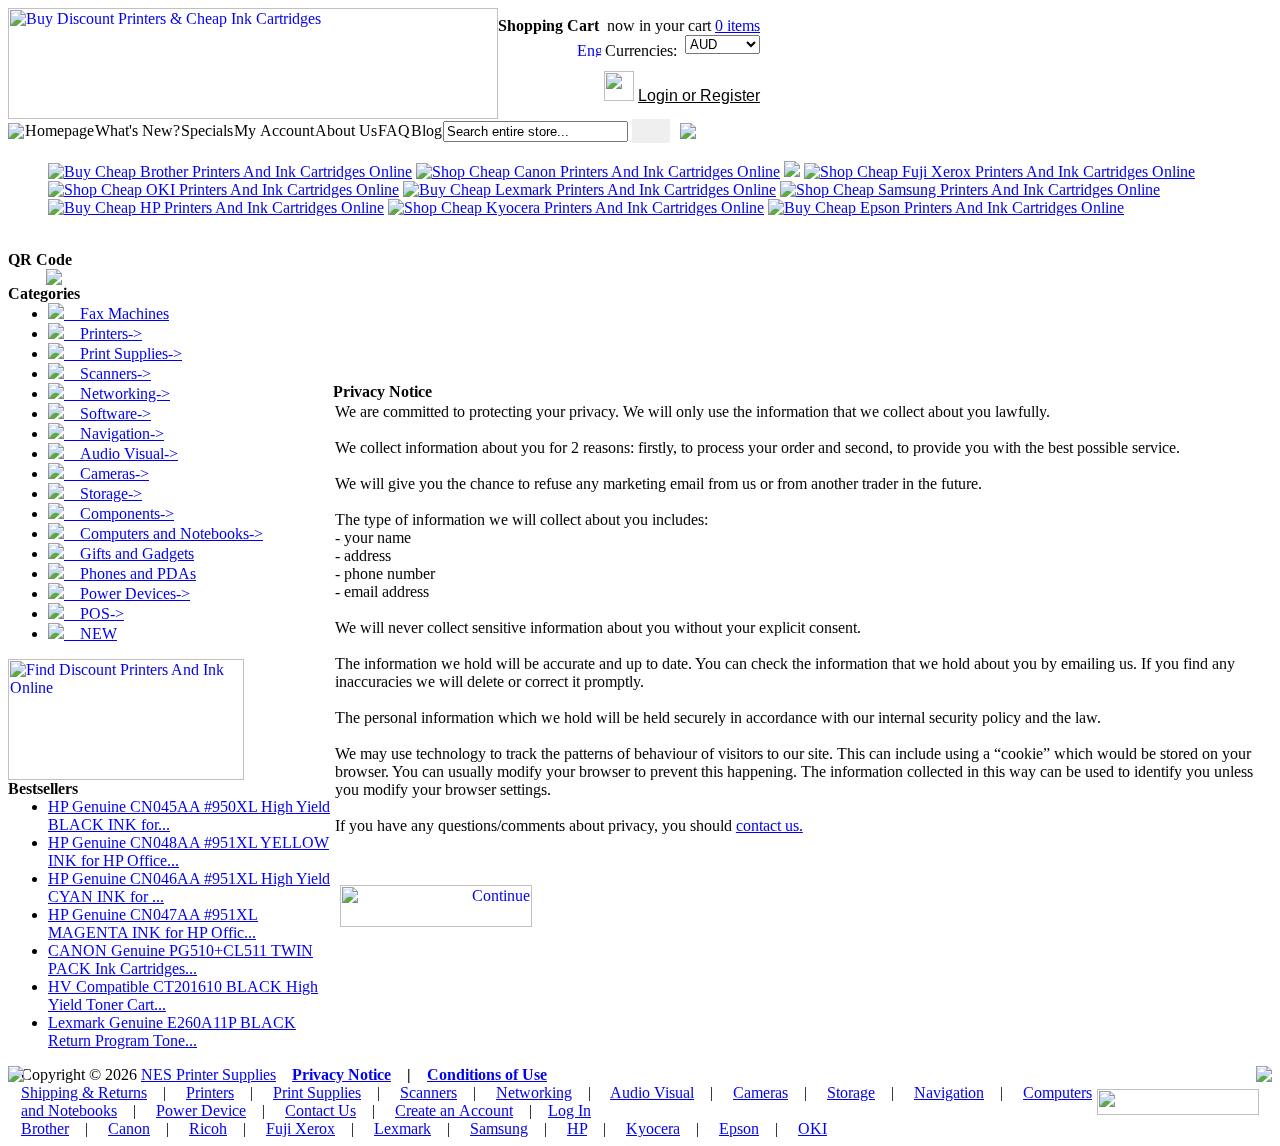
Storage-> (103, 493)
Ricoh (208, 1128)
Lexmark (402, 1128)
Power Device (201, 1110)
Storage (851, 1092)
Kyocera (653, 1128)
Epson (739, 1128)
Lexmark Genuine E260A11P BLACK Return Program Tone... (172, 1031)
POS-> (94, 613)
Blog (426, 130)
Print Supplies (317, 1092)
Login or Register (699, 95)
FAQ (394, 130)
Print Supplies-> (123, 353)
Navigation (949, 1092)
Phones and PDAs (130, 573)
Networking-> (117, 393)
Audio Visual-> (121, 453)
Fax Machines (116, 313)
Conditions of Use (487, 1074)
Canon (129, 1128)
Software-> (107, 413)
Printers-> (103, 333)
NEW (90, 633)
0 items (737, 25)
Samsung (499, 1128)
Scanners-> (107, 373)
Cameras (760, 1092)
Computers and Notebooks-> (163, 533)
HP (577, 1128)
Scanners (428, 1092)
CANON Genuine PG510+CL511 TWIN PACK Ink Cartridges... (180, 959)
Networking (534, 1092)
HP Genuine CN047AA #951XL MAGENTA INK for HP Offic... (153, 923)
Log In (569, 1110)
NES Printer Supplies (208, 1074)
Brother (45, 1128)
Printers (210, 1092)
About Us (346, 130)
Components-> (119, 513)
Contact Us (320, 1110)
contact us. (769, 825)
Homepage (59, 130)
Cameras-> (106, 473)
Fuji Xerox (300, 1128)
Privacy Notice (341, 1074)
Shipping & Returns (84, 1092)
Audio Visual (652, 1092)
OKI (812, 1128)
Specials (207, 130)
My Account (274, 130)
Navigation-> (114, 433)
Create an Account (454, 1110)
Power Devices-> (127, 593)
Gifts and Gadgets (129, 553)
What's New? (137, 130)
